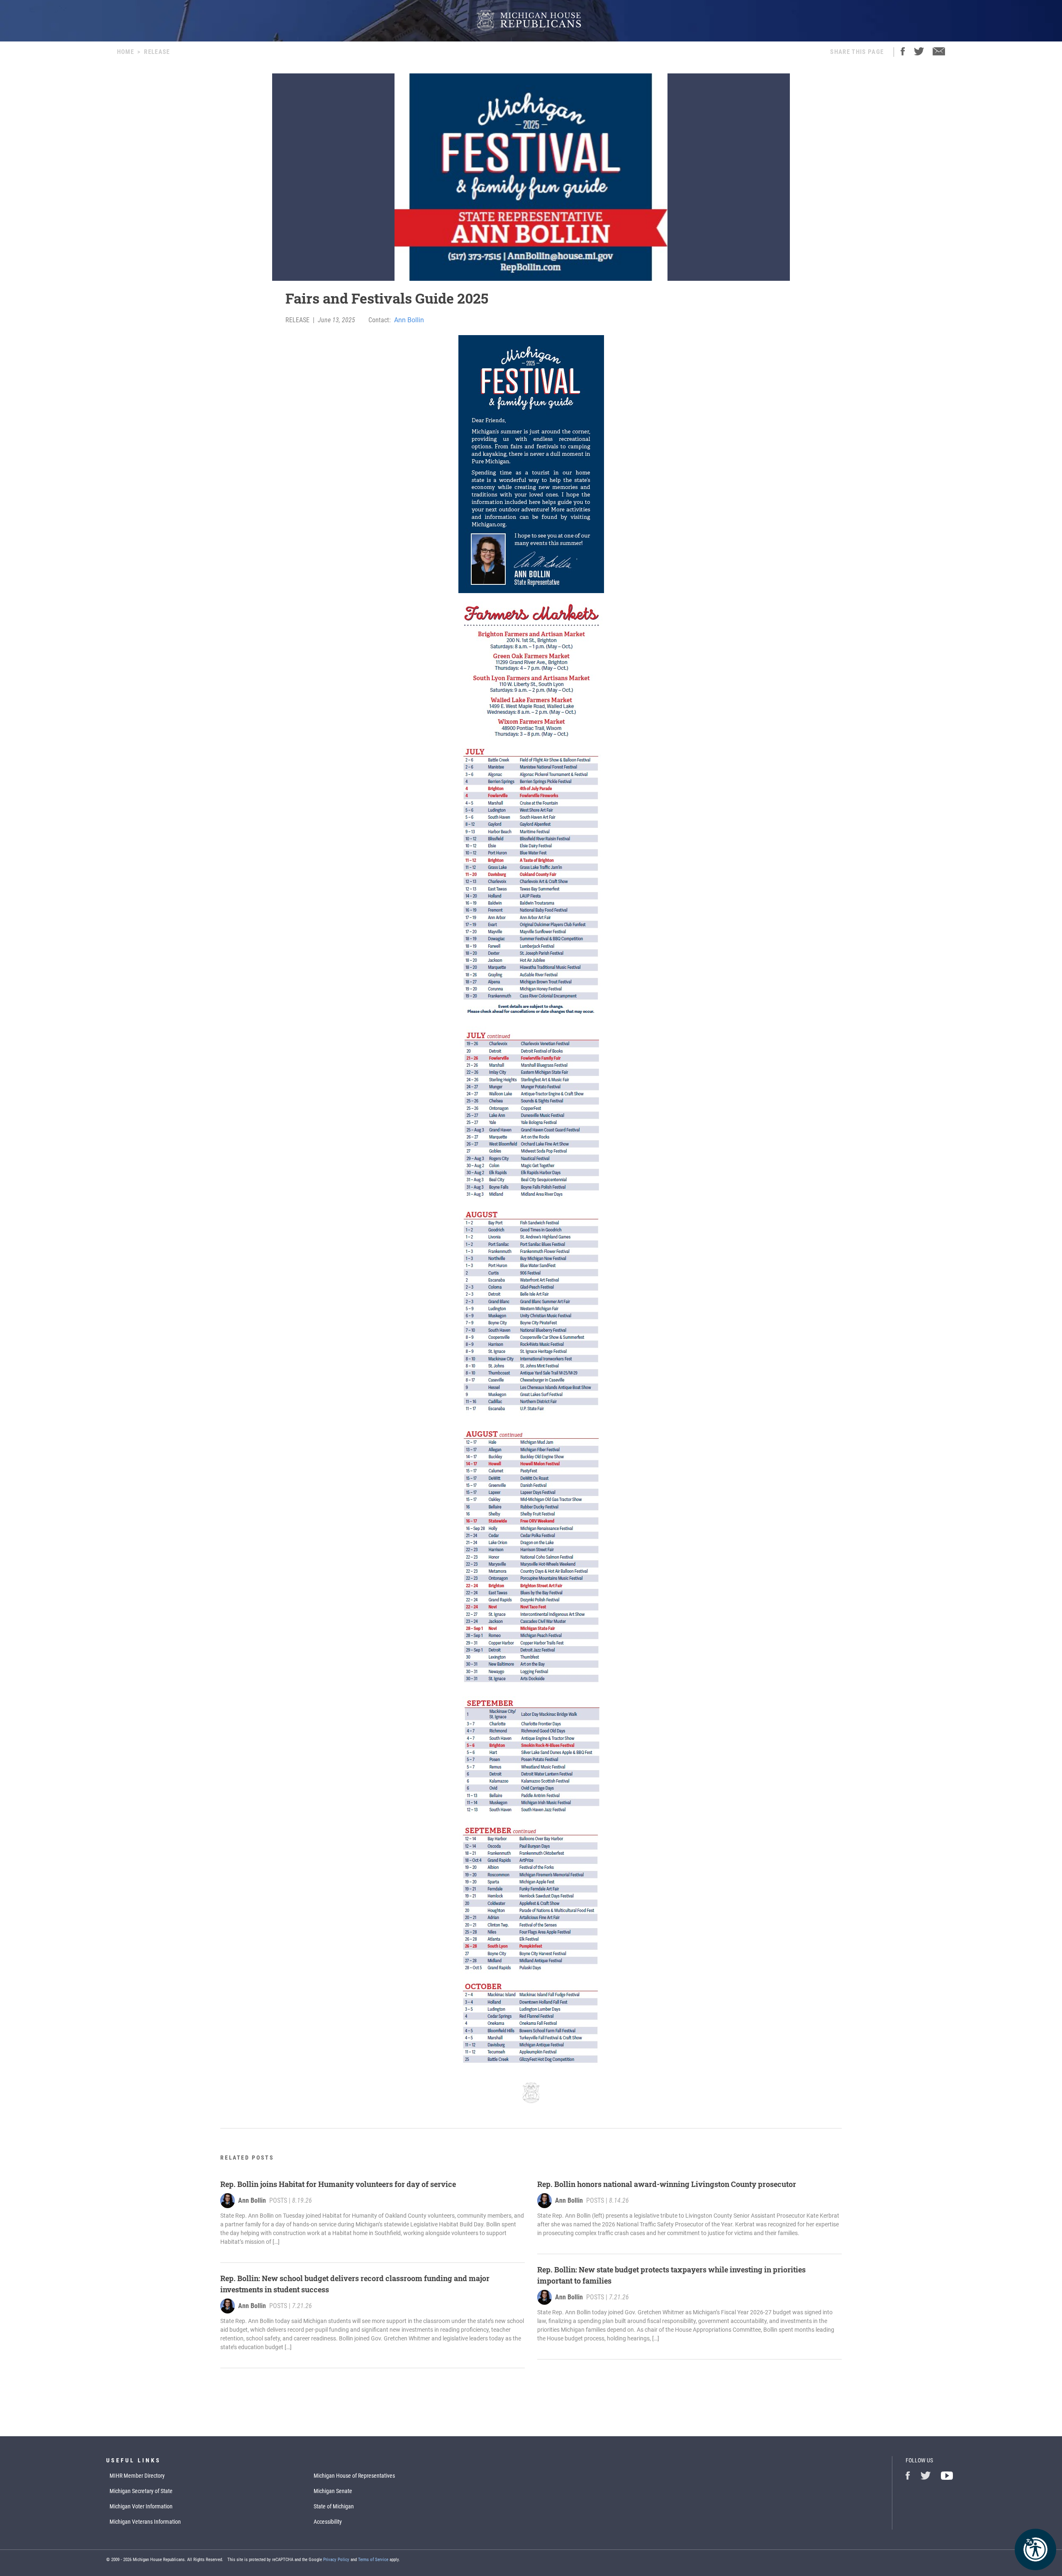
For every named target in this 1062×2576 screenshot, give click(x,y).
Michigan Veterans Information (145, 2522)
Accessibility (328, 2522)
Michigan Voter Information (141, 2506)
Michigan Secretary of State (141, 2491)
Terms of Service (373, 2560)
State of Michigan (334, 2506)
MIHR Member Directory (137, 2476)
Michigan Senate (333, 2491)
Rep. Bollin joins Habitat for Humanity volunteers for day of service (338, 2184)
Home (125, 52)
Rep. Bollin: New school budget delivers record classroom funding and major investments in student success (355, 2284)
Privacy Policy (336, 2560)
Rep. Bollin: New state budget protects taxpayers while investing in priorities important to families (671, 2275)
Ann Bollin (409, 320)
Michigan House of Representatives (354, 2476)
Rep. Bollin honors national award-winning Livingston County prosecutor (667, 2184)
